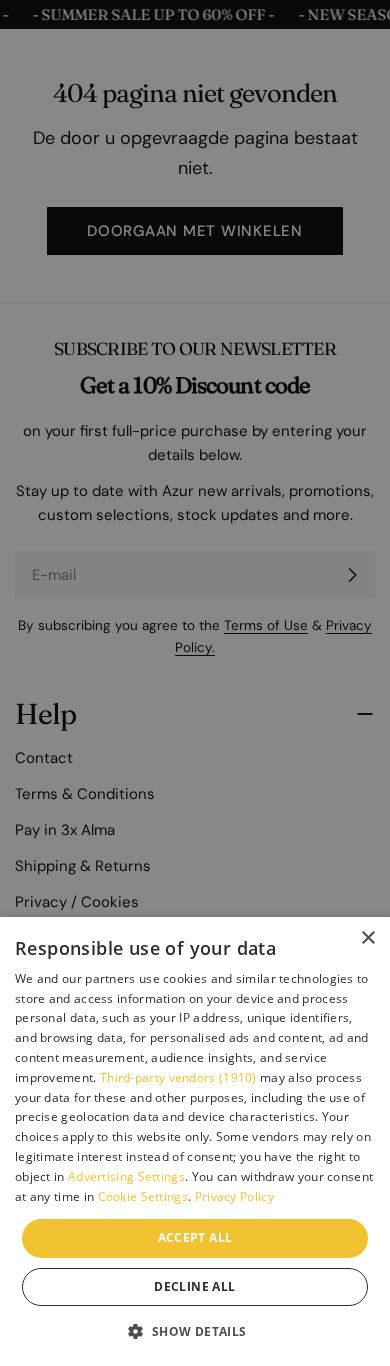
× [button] (367, 938)
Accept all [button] (195, 1237)
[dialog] (195, 1141)
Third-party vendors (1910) (178, 1077)
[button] (194, 1331)
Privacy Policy (234, 1196)
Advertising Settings (126, 1176)
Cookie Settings (143, 1196)
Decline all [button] (194, 1286)
